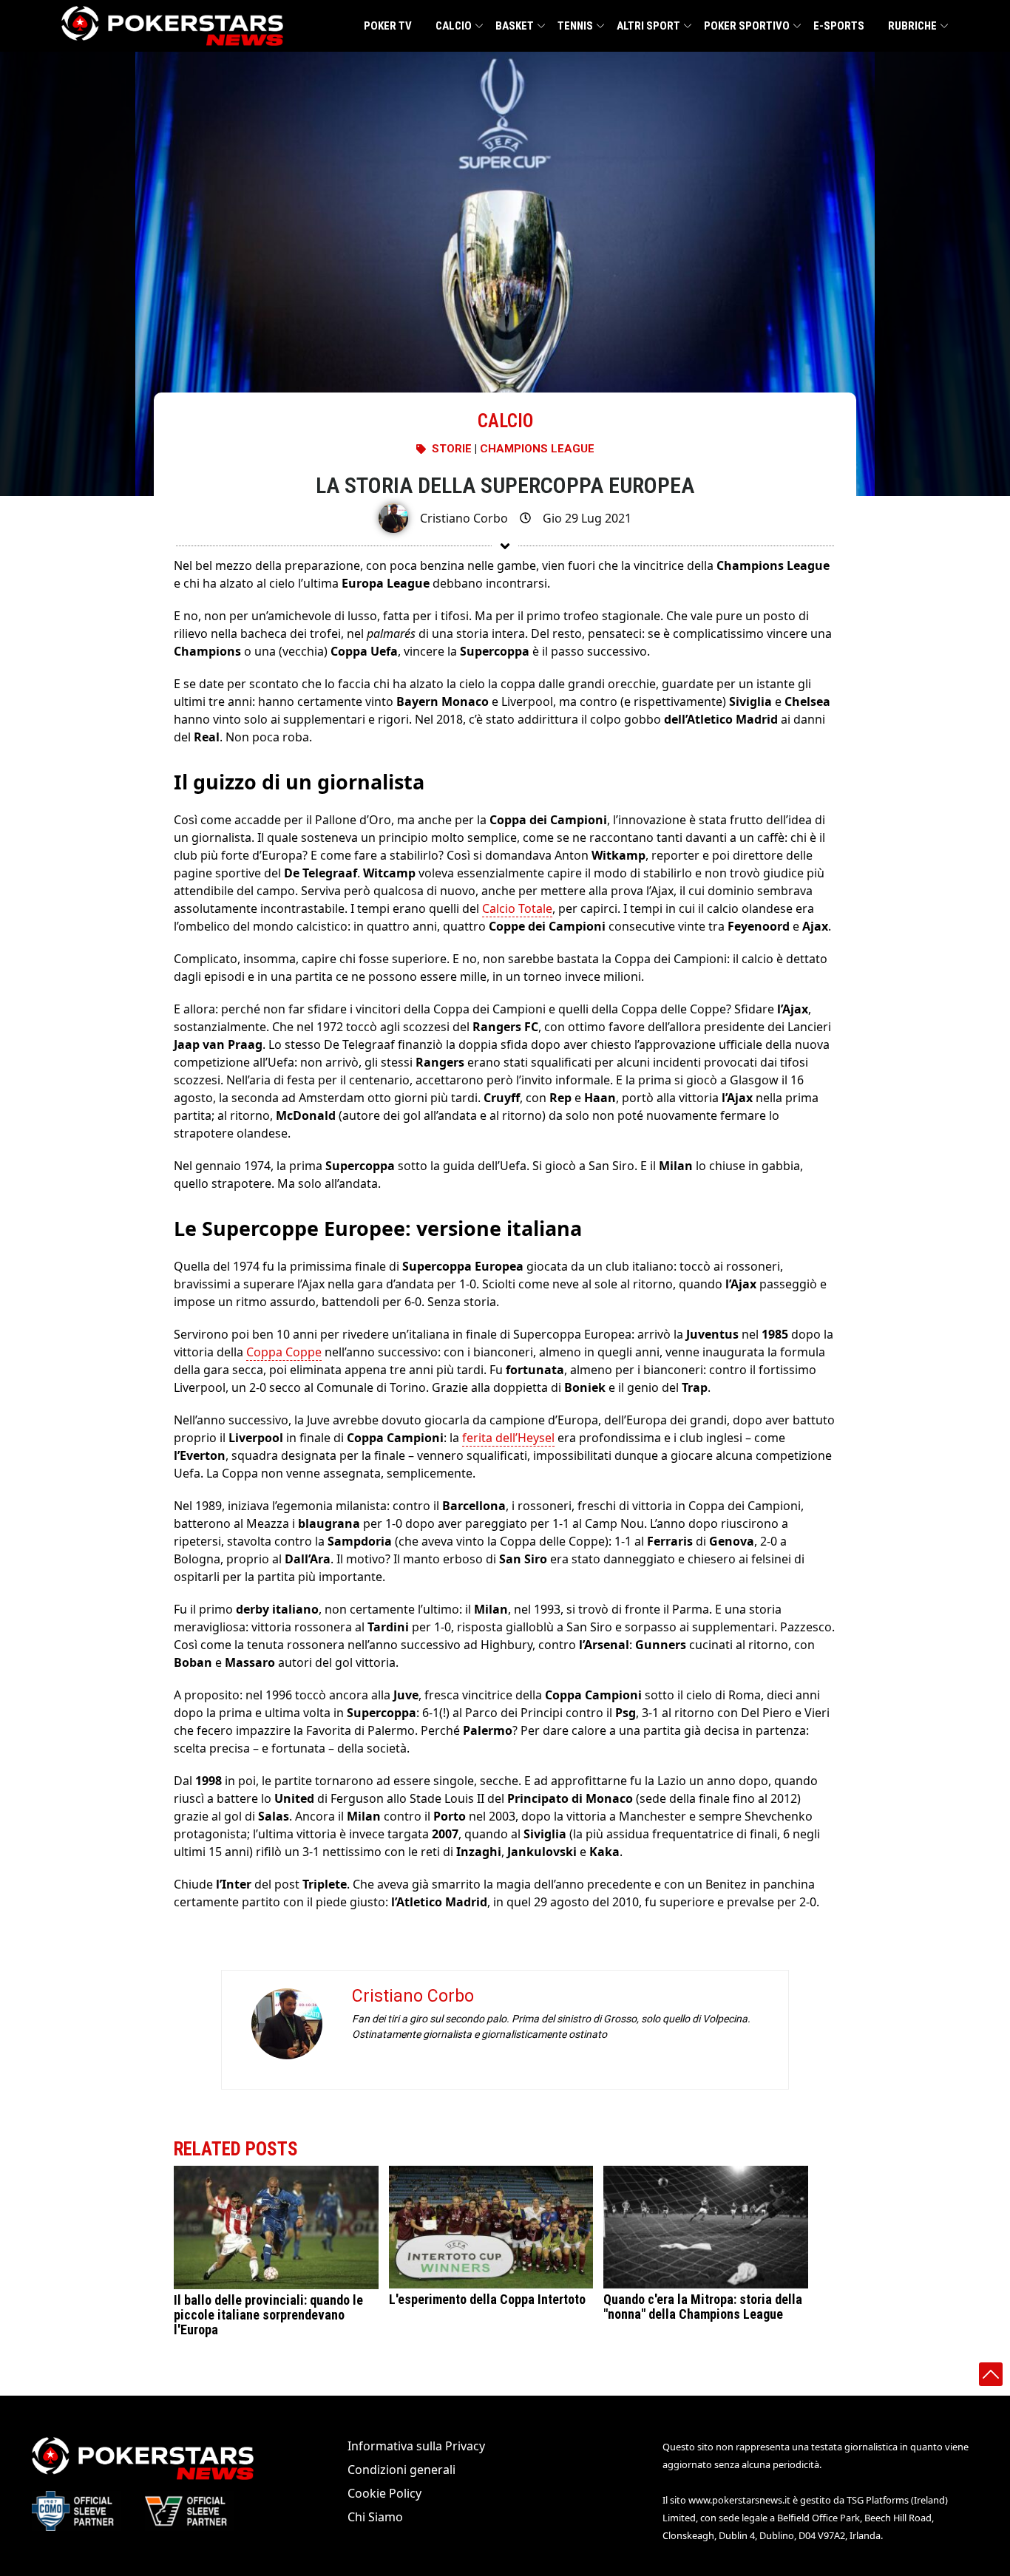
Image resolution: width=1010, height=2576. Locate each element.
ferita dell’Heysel (508, 1438)
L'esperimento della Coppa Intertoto (487, 2299)
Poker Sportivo (747, 26)
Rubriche (912, 26)
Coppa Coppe (284, 1352)
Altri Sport (648, 26)
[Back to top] (991, 2374)
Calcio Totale (517, 908)
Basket (515, 26)
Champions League (537, 449)
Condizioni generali (401, 2470)
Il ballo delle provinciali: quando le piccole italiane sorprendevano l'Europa (268, 2315)
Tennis (575, 26)
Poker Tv (388, 26)
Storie (452, 449)
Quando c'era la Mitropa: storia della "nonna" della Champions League (703, 2307)
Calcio (454, 26)
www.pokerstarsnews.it (739, 2500)
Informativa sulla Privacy (416, 2446)
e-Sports (839, 26)
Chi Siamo (375, 2517)
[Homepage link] (172, 26)
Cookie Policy (384, 2493)
